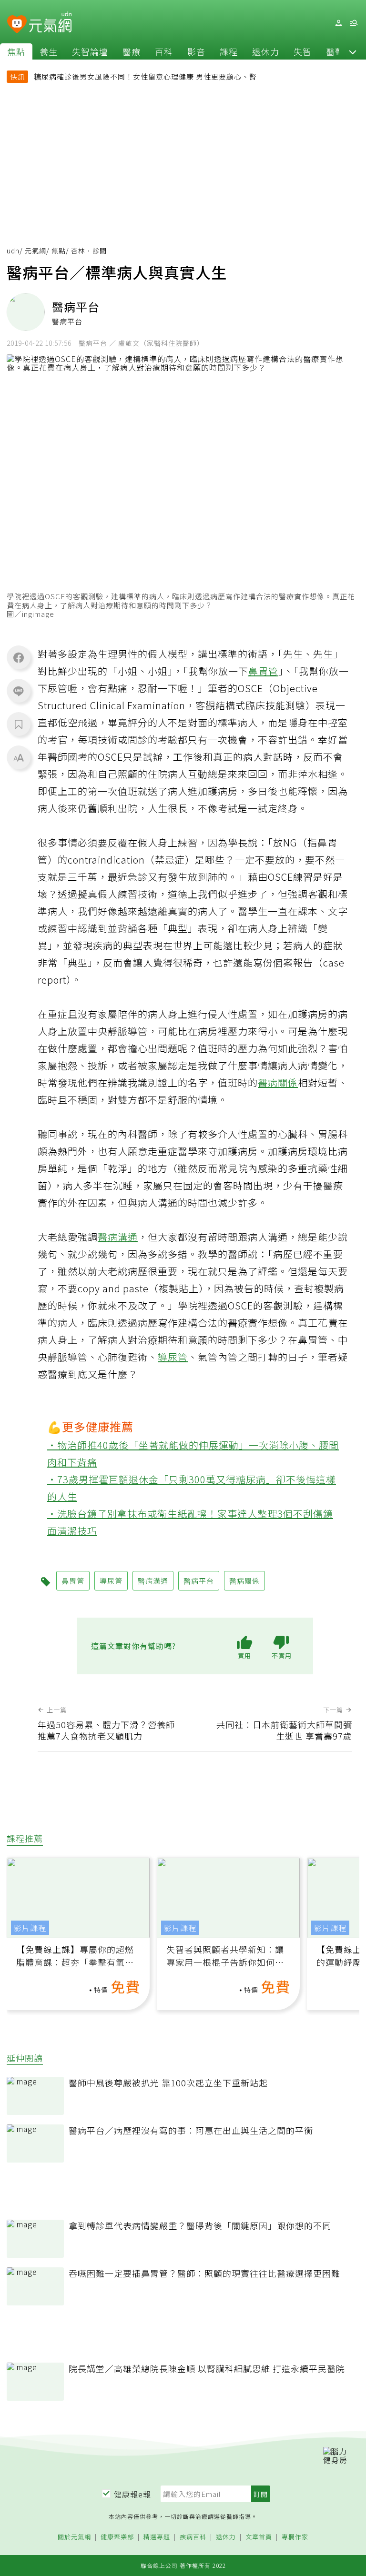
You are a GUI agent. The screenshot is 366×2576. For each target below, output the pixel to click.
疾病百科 (193, 2537)
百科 (164, 51)
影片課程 (30, 1928)
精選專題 (157, 2537)
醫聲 (335, 51)
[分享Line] (19, 691)
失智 (303, 51)
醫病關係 (278, 1082)
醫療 (132, 51)
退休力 (266, 51)
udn (13, 251)
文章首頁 (259, 2537)
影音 (196, 51)
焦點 (16, 51)
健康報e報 (132, 2494)
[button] (353, 51)
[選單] (354, 23)
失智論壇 (90, 51)
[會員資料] (338, 23)
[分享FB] (19, 657)
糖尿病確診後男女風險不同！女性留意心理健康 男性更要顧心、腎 (145, 76)
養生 (49, 51)
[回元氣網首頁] (50, 23)
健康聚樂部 (117, 2537)
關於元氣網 (74, 2537)
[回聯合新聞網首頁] (17, 25)
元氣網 (36, 251)
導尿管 (173, 1357)
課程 (229, 51)
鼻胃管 (263, 671)
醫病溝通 (118, 1237)
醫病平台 (199, 1581)
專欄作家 (295, 2537)
